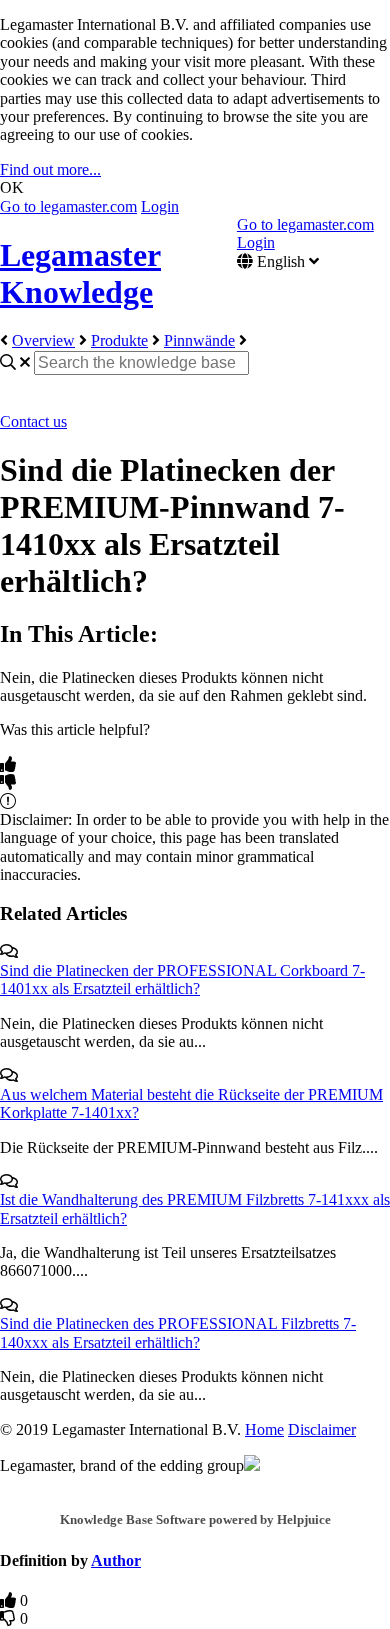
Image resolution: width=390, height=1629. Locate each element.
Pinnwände (199, 340)
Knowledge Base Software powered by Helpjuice (195, 1519)
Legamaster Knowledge (80, 273)
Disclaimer (322, 1429)
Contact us (33, 421)
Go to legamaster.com (68, 206)
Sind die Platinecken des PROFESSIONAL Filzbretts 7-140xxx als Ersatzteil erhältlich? (178, 1332)
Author (116, 1560)
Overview (43, 340)
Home (264, 1429)
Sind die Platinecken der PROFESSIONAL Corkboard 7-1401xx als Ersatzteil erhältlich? (182, 979)
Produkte (119, 340)
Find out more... (50, 169)
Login (160, 206)
